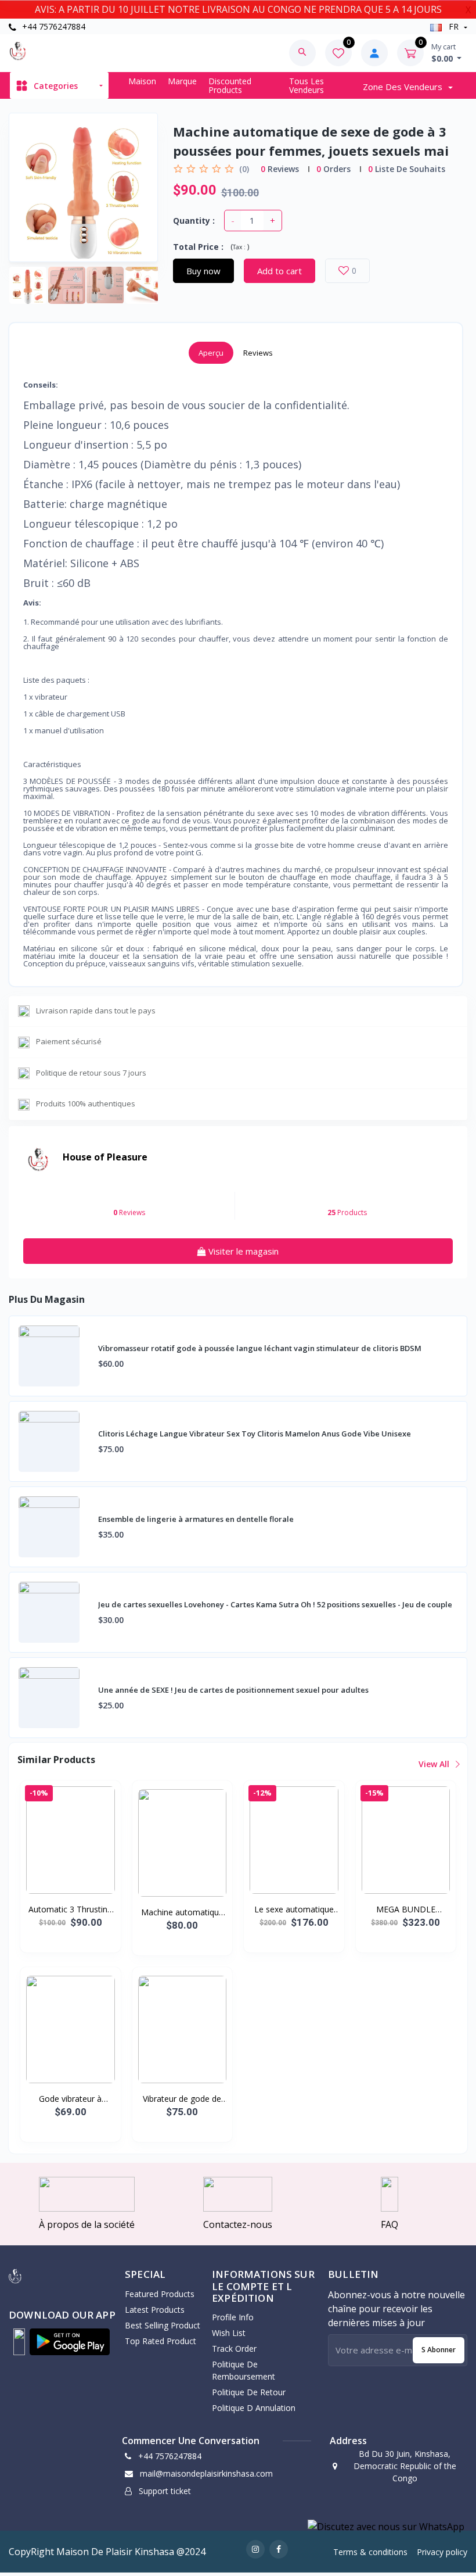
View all (435, 1764)
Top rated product (161, 2341)
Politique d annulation (254, 2408)
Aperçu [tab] (211, 353)
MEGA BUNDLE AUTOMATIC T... (405, 1909)
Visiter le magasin (242, 1251)
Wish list (229, 2333)
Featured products (160, 2294)
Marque (182, 81)
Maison (142, 81)
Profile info (233, 2317)
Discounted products (230, 85)
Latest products (155, 2310)
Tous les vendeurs (306, 85)
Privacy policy (442, 2552)
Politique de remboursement (244, 2370)
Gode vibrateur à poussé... (70, 2099)
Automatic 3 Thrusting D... (70, 1909)
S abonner (439, 2350)
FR (454, 26)
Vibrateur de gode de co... (182, 2099)
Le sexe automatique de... (294, 1909)
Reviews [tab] (258, 353)
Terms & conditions (370, 2552)
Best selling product (163, 2325)
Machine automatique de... (182, 1912)
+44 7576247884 (53, 26)
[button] (19, 2342)
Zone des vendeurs (404, 87)
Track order (234, 2349)
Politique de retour (249, 2392)
